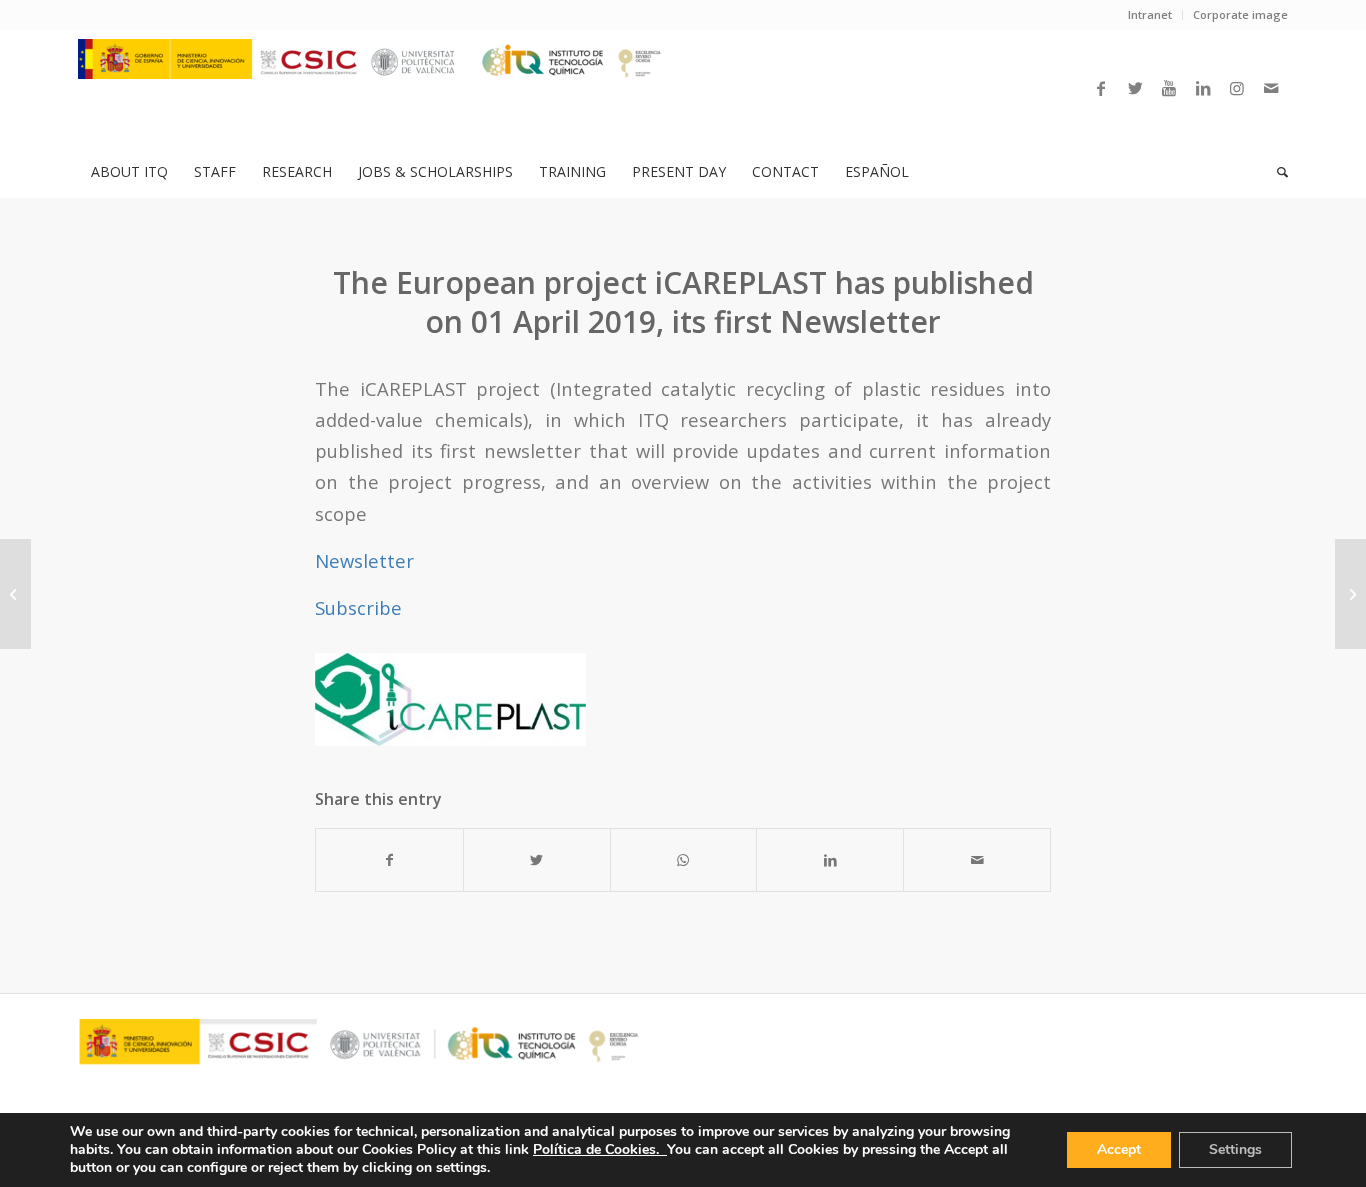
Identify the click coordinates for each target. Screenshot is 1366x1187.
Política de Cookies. (600, 1149)
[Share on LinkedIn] (830, 860)
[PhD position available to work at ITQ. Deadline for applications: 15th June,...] (15, 594)
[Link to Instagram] (1237, 88)
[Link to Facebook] (1101, 88)
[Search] (1276, 172)
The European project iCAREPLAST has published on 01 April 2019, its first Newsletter (683, 302)
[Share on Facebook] (389, 860)
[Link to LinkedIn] (1203, 88)
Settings (1235, 1149)
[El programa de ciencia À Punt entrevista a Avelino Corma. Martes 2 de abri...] (1350, 594)
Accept (1119, 1149)
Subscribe (358, 607)
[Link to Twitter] (1135, 88)
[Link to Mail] (1271, 88)
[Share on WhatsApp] (684, 860)
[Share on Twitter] (537, 860)
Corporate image (1240, 14)
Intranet (1150, 14)
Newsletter (364, 560)
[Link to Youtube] (1169, 88)
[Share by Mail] (977, 860)
